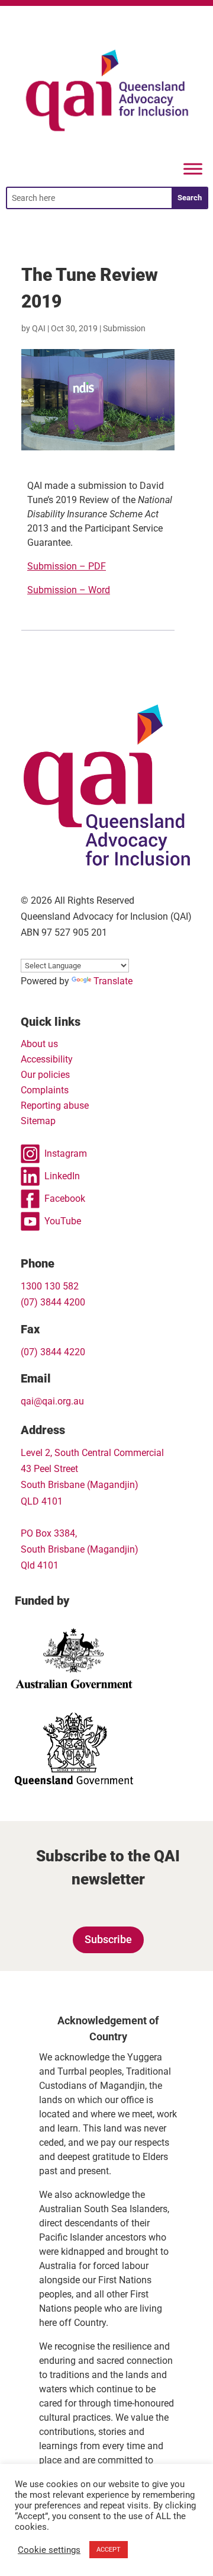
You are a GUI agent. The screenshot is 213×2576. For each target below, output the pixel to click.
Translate (113, 981)
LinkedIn (62, 1176)
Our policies (45, 1075)
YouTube (63, 1221)
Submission (124, 328)
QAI (39, 328)
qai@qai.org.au (52, 1401)
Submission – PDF (67, 566)
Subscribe (108, 1939)
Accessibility (47, 1059)
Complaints (45, 1090)
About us (39, 1044)
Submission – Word (69, 590)
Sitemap (38, 1121)
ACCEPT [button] (109, 2550)
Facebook (65, 1199)
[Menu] (193, 169)
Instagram (66, 1153)
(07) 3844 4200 (53, 1302)
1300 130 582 (50, 1286)
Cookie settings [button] (49, 2550)
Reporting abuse (55, 1105)
